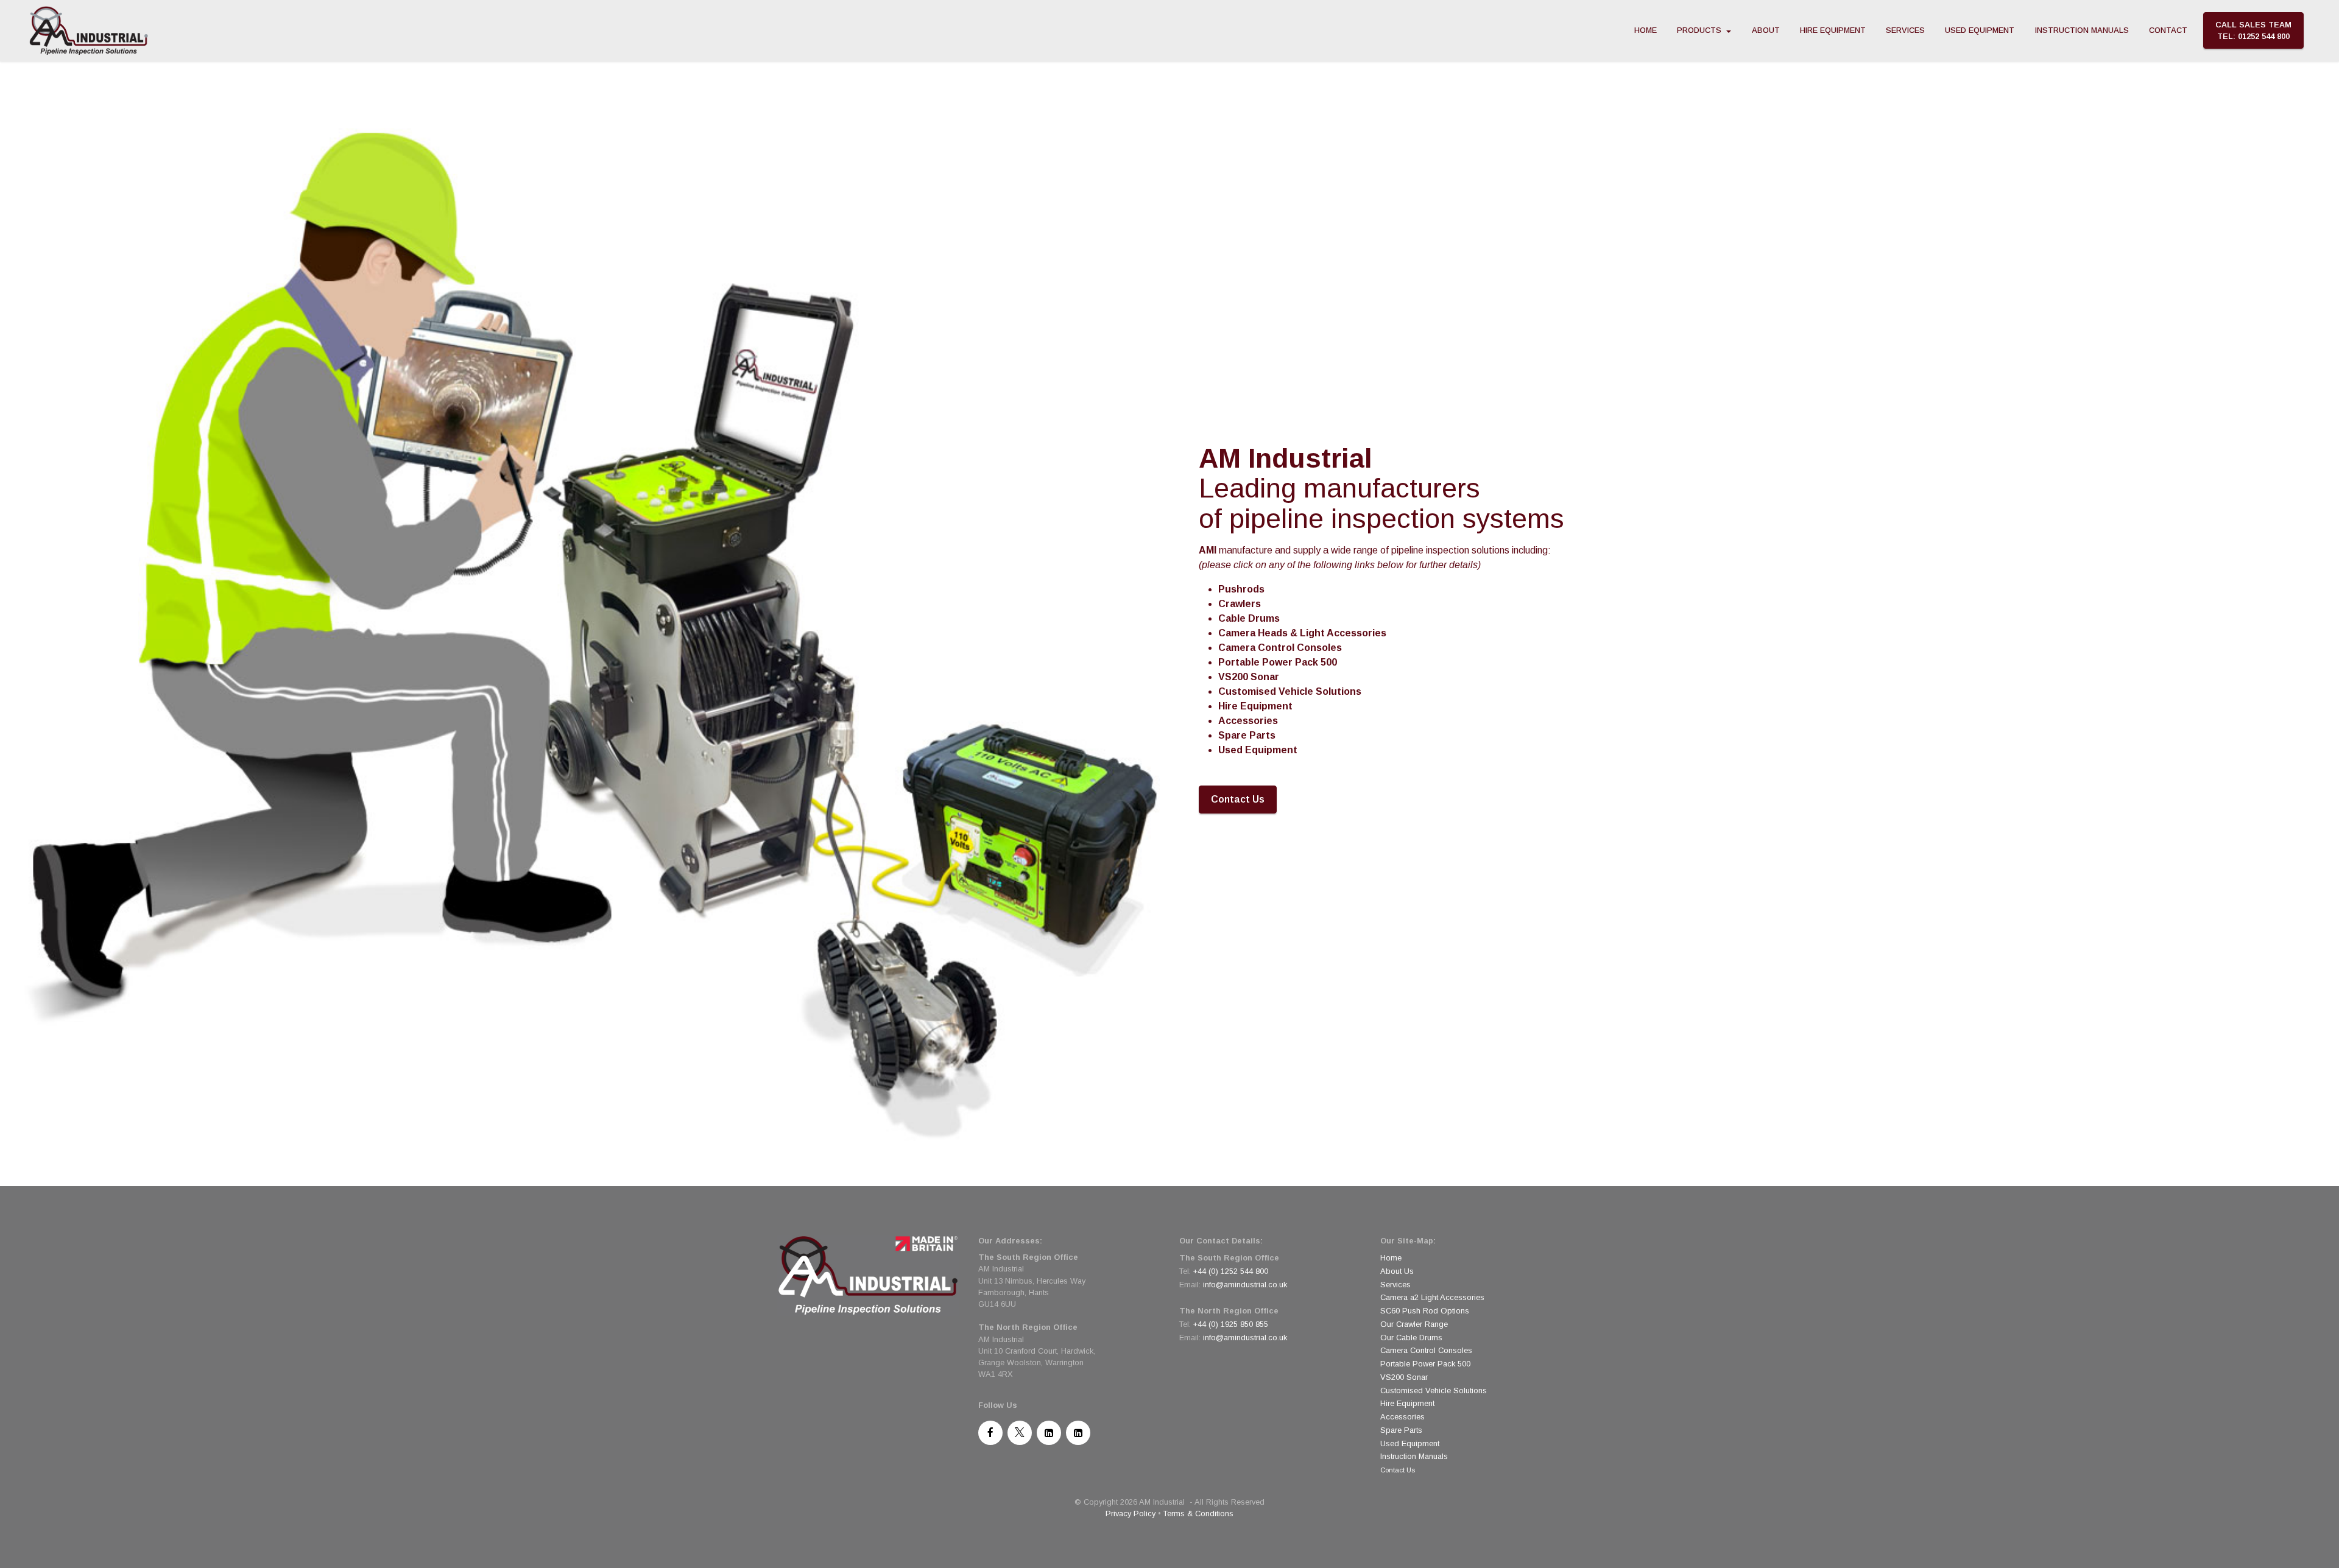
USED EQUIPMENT (1980, 30)
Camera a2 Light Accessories (1432, 1297)
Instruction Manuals (1414, 1456)
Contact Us (1238, 799)
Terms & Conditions (1198, 1514)
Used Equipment (1410, 1443)
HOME (1646, 30)
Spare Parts (1401, 1430)
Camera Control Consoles (1426, 1350)
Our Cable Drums (1411, 1338)
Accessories (1402, 1417)
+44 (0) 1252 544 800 (1231, 1271)
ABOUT (1766, 30)
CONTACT (2168, 30)
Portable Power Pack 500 (1425, 1364)
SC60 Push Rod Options (1425, 1311)
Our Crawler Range (1414, 1324)
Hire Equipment (1407, 1403)
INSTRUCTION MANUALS (2082, 30)
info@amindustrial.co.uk (1245, 1285)
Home (1391, 1258)
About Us (1397, 1271)
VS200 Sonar (1404, 1377)
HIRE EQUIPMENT (1833, 30)
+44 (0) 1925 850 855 (1231, 1324)
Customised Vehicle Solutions (1434, 1390)
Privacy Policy (1131, 1514)
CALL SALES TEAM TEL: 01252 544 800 (2253, 30)
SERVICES (1905, 30)
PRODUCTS (1699, 30)
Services (1395, 1285)
